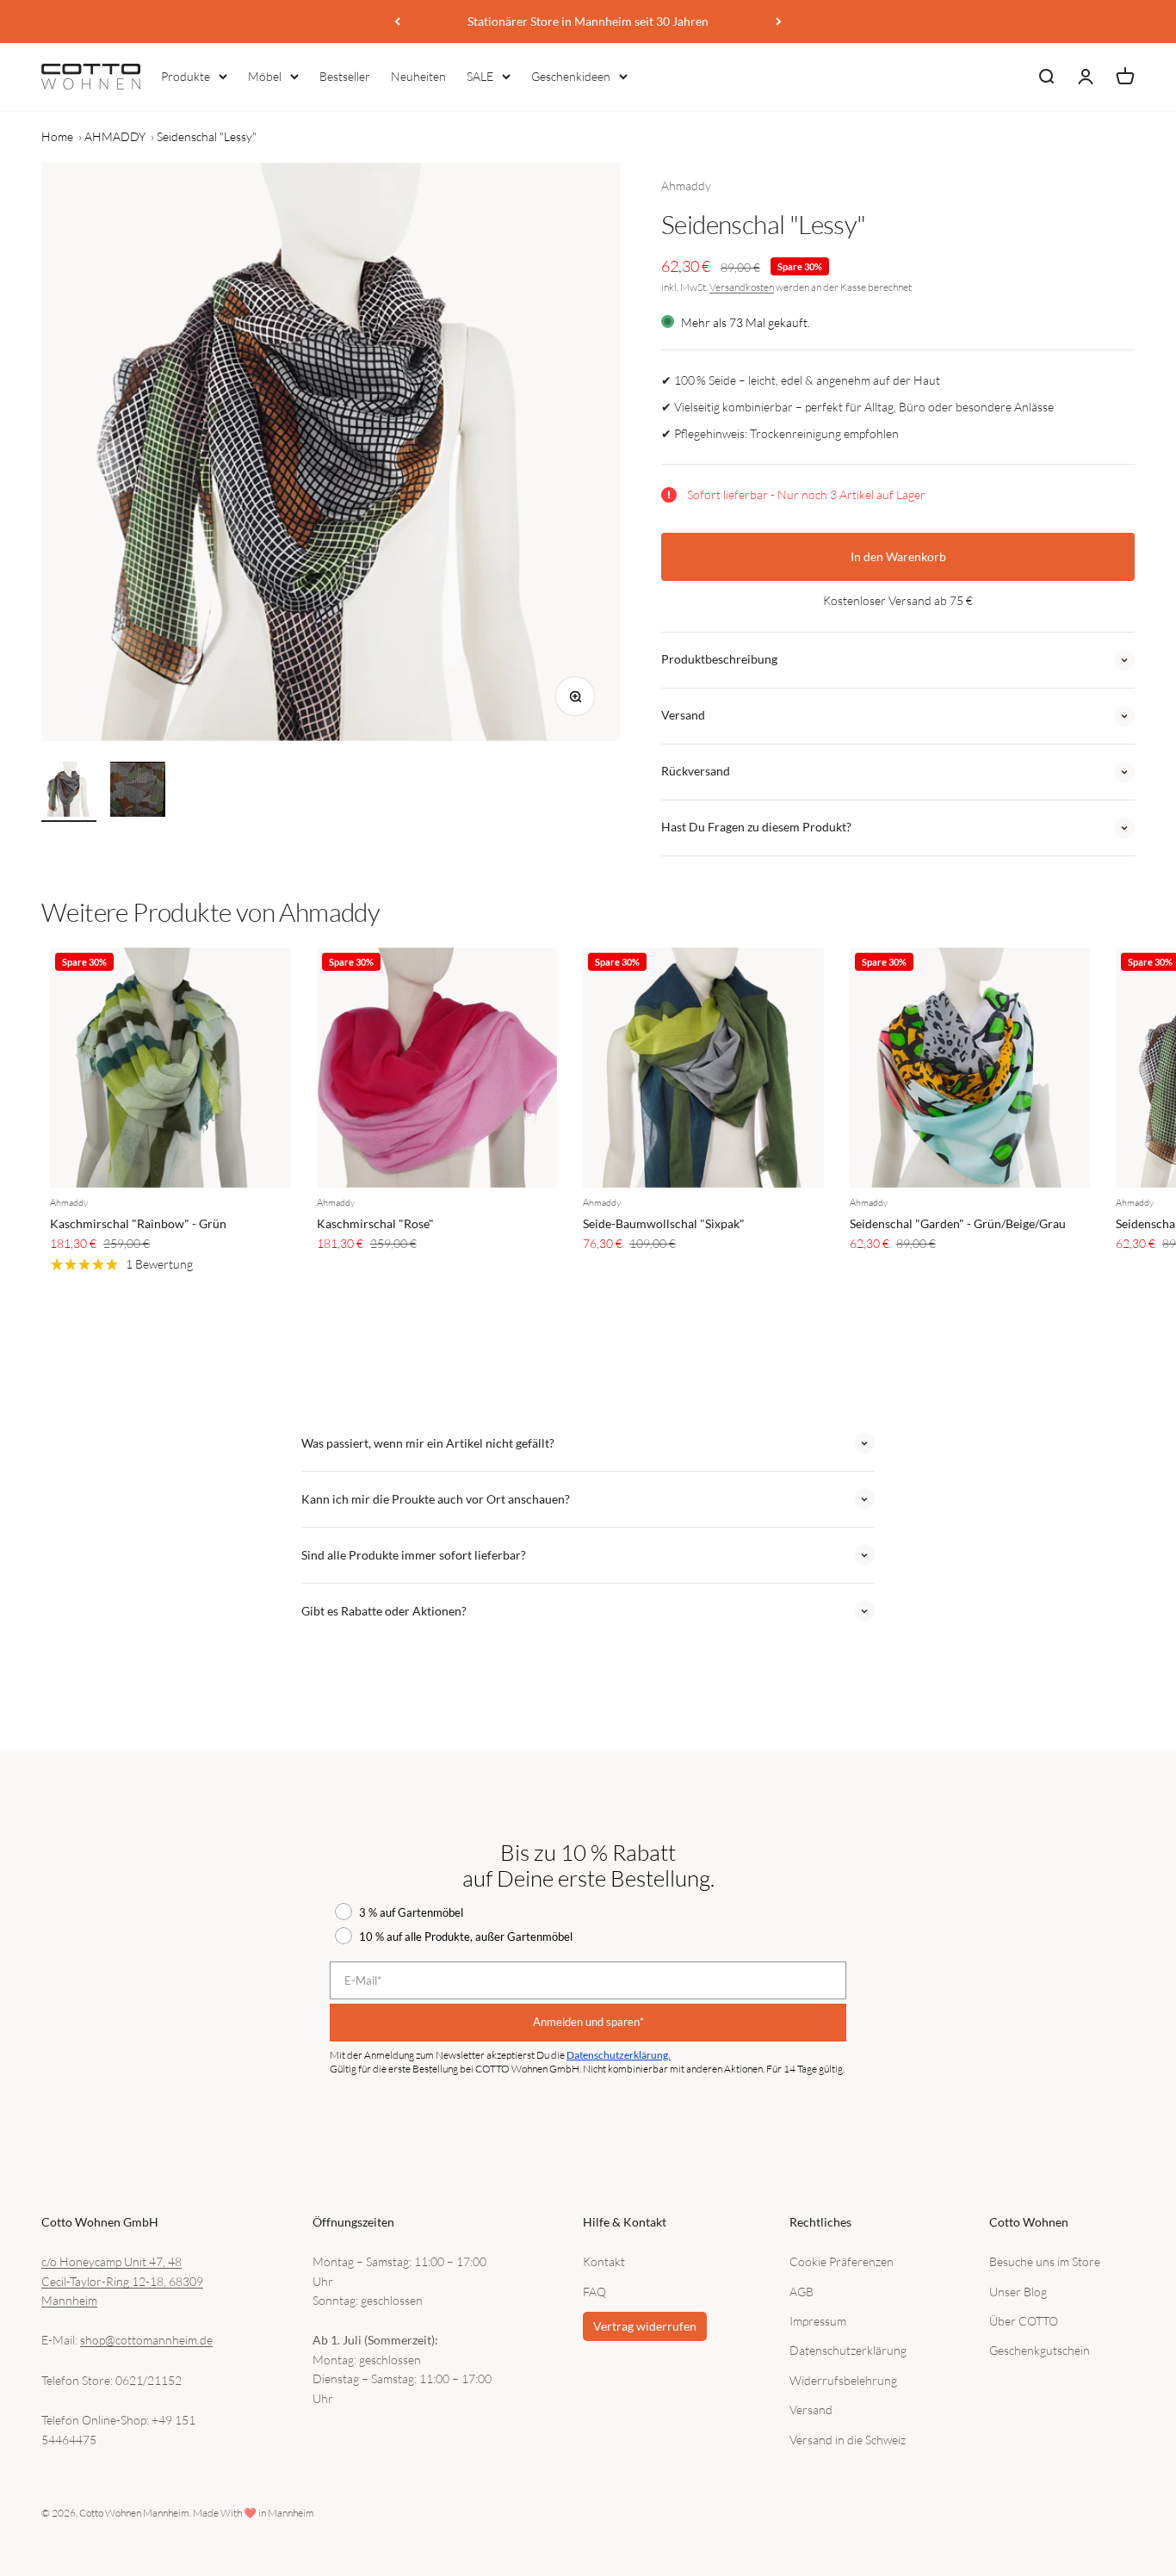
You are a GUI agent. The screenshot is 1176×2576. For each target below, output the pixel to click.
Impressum (818, 2321)
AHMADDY (115, 136)
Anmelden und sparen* (588, 2022)
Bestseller (345, 76)
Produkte (186, 76)
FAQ (594, 2292)
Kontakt (604, 2261)
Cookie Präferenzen (842, 2261)
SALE (480, 76)
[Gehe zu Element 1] (69, 792)
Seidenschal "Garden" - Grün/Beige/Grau (958, 1223)
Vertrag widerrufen (645, 2326)
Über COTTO (1024, 2321)
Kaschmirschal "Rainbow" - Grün (138, 1223)
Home (57, 136)
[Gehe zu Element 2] (138, 792)
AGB (802, 2292)
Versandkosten (742, 287)
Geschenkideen (571, 76)
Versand (811, 2409)
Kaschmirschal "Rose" (375, 1223)
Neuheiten (418, 76)
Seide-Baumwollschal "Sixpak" (664, 1223)
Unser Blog (1018, 2292)
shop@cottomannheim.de (146, 2340)
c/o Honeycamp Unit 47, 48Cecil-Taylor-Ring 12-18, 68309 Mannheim (122, 2281)
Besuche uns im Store (1045, 2261)
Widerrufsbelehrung (843, 2380)
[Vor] (779, 22)
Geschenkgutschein (1040, 2350)
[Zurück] (397, 22)
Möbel (265, 76)
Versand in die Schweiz (848, 2440)
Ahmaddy (686, 185)
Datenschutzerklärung (848, 2350)
